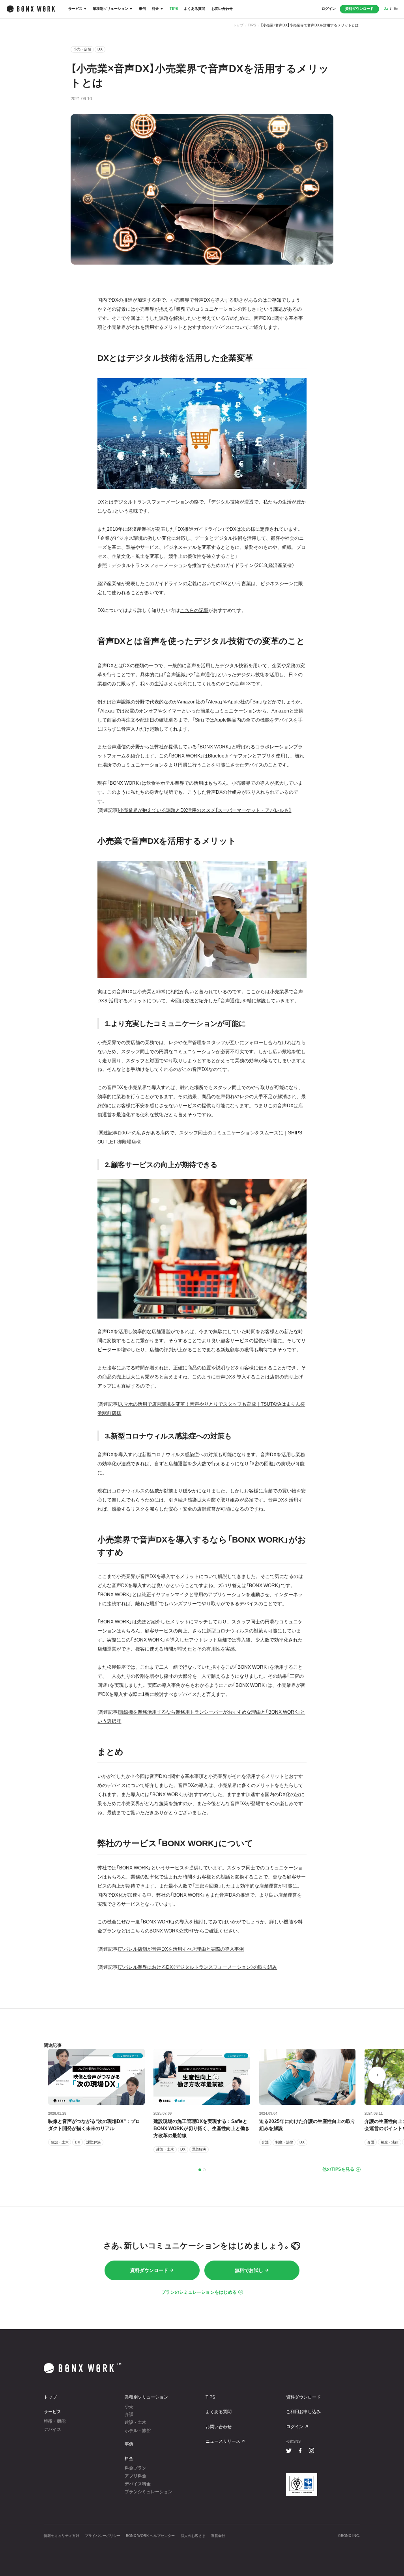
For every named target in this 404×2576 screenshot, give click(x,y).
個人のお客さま (193, 2536)
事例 (142, 9)
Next (377, 2075)
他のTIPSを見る (338, 2169)
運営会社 (218, 2536)
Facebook (300, 2450)
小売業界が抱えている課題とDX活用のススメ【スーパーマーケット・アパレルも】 (205, 810)
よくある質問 (195, 9)
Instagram (311, 2450)
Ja (386, 9)
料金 (155, 9)
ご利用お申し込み (303, 2412)
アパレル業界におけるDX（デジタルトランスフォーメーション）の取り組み (198, 1967)
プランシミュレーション (149, 2492)
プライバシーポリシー (103, 2536)
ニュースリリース (223, 2441)
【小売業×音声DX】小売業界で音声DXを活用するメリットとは (310, 25)
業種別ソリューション (110, 9)
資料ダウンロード (359, 9)
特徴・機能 (55, 2421)
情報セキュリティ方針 (62, 2536)
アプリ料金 (136, 2476)
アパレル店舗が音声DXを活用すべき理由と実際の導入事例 (181, 1949)
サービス (75, 9)
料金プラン (136, 2468)
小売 (129, 2406)
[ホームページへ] (31, 9)
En (396, 9)
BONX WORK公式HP (172, 1931)
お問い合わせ (222, 9)
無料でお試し (249, 2270)
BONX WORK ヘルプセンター (150, 2536)
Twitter (289, 2450)
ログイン (329, 9)
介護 (129, 2414)
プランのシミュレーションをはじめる (199, 2292)
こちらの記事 (194, 610)
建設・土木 (136, 2422)
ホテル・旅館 (138, 2431)
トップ (238, 25)
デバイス (52, 2429)
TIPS (174, 9)
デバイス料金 (138, 2484)
